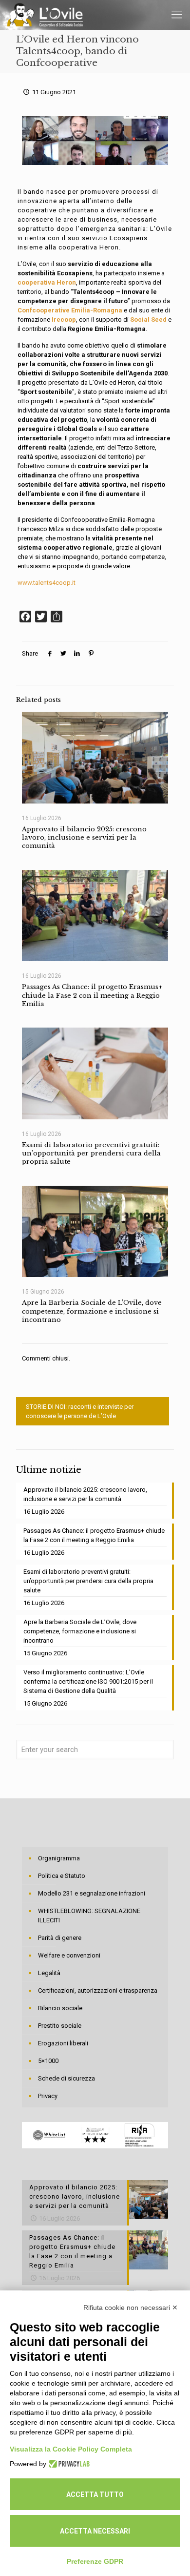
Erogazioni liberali (63, 2043)
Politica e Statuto (62, 1876)
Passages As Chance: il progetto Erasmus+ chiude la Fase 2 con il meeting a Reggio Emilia (92, 995)
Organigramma (59, 1858)
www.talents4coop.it (47, 583)
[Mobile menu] (177, 15)
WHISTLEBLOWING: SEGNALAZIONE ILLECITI (89, 1916)
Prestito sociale (60, 2026)
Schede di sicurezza (66, 2078)
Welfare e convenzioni (69, 1955)
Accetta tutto (95, 2494)
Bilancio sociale (60, 2008)
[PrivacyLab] (68, 2464)
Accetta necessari (95, 2531)
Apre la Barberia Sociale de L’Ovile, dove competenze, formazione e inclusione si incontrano (92, 1311)
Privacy (48, 2096)
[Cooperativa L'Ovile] (45, 15)
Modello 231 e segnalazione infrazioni (92, 1893)
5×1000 (48, 2061)
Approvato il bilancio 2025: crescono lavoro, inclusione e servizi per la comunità (84, 838)
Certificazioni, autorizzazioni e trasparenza (98, 1990)
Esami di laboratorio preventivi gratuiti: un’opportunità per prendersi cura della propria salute (91, 1154)
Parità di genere (60, 1938)
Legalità (49, 1973)
